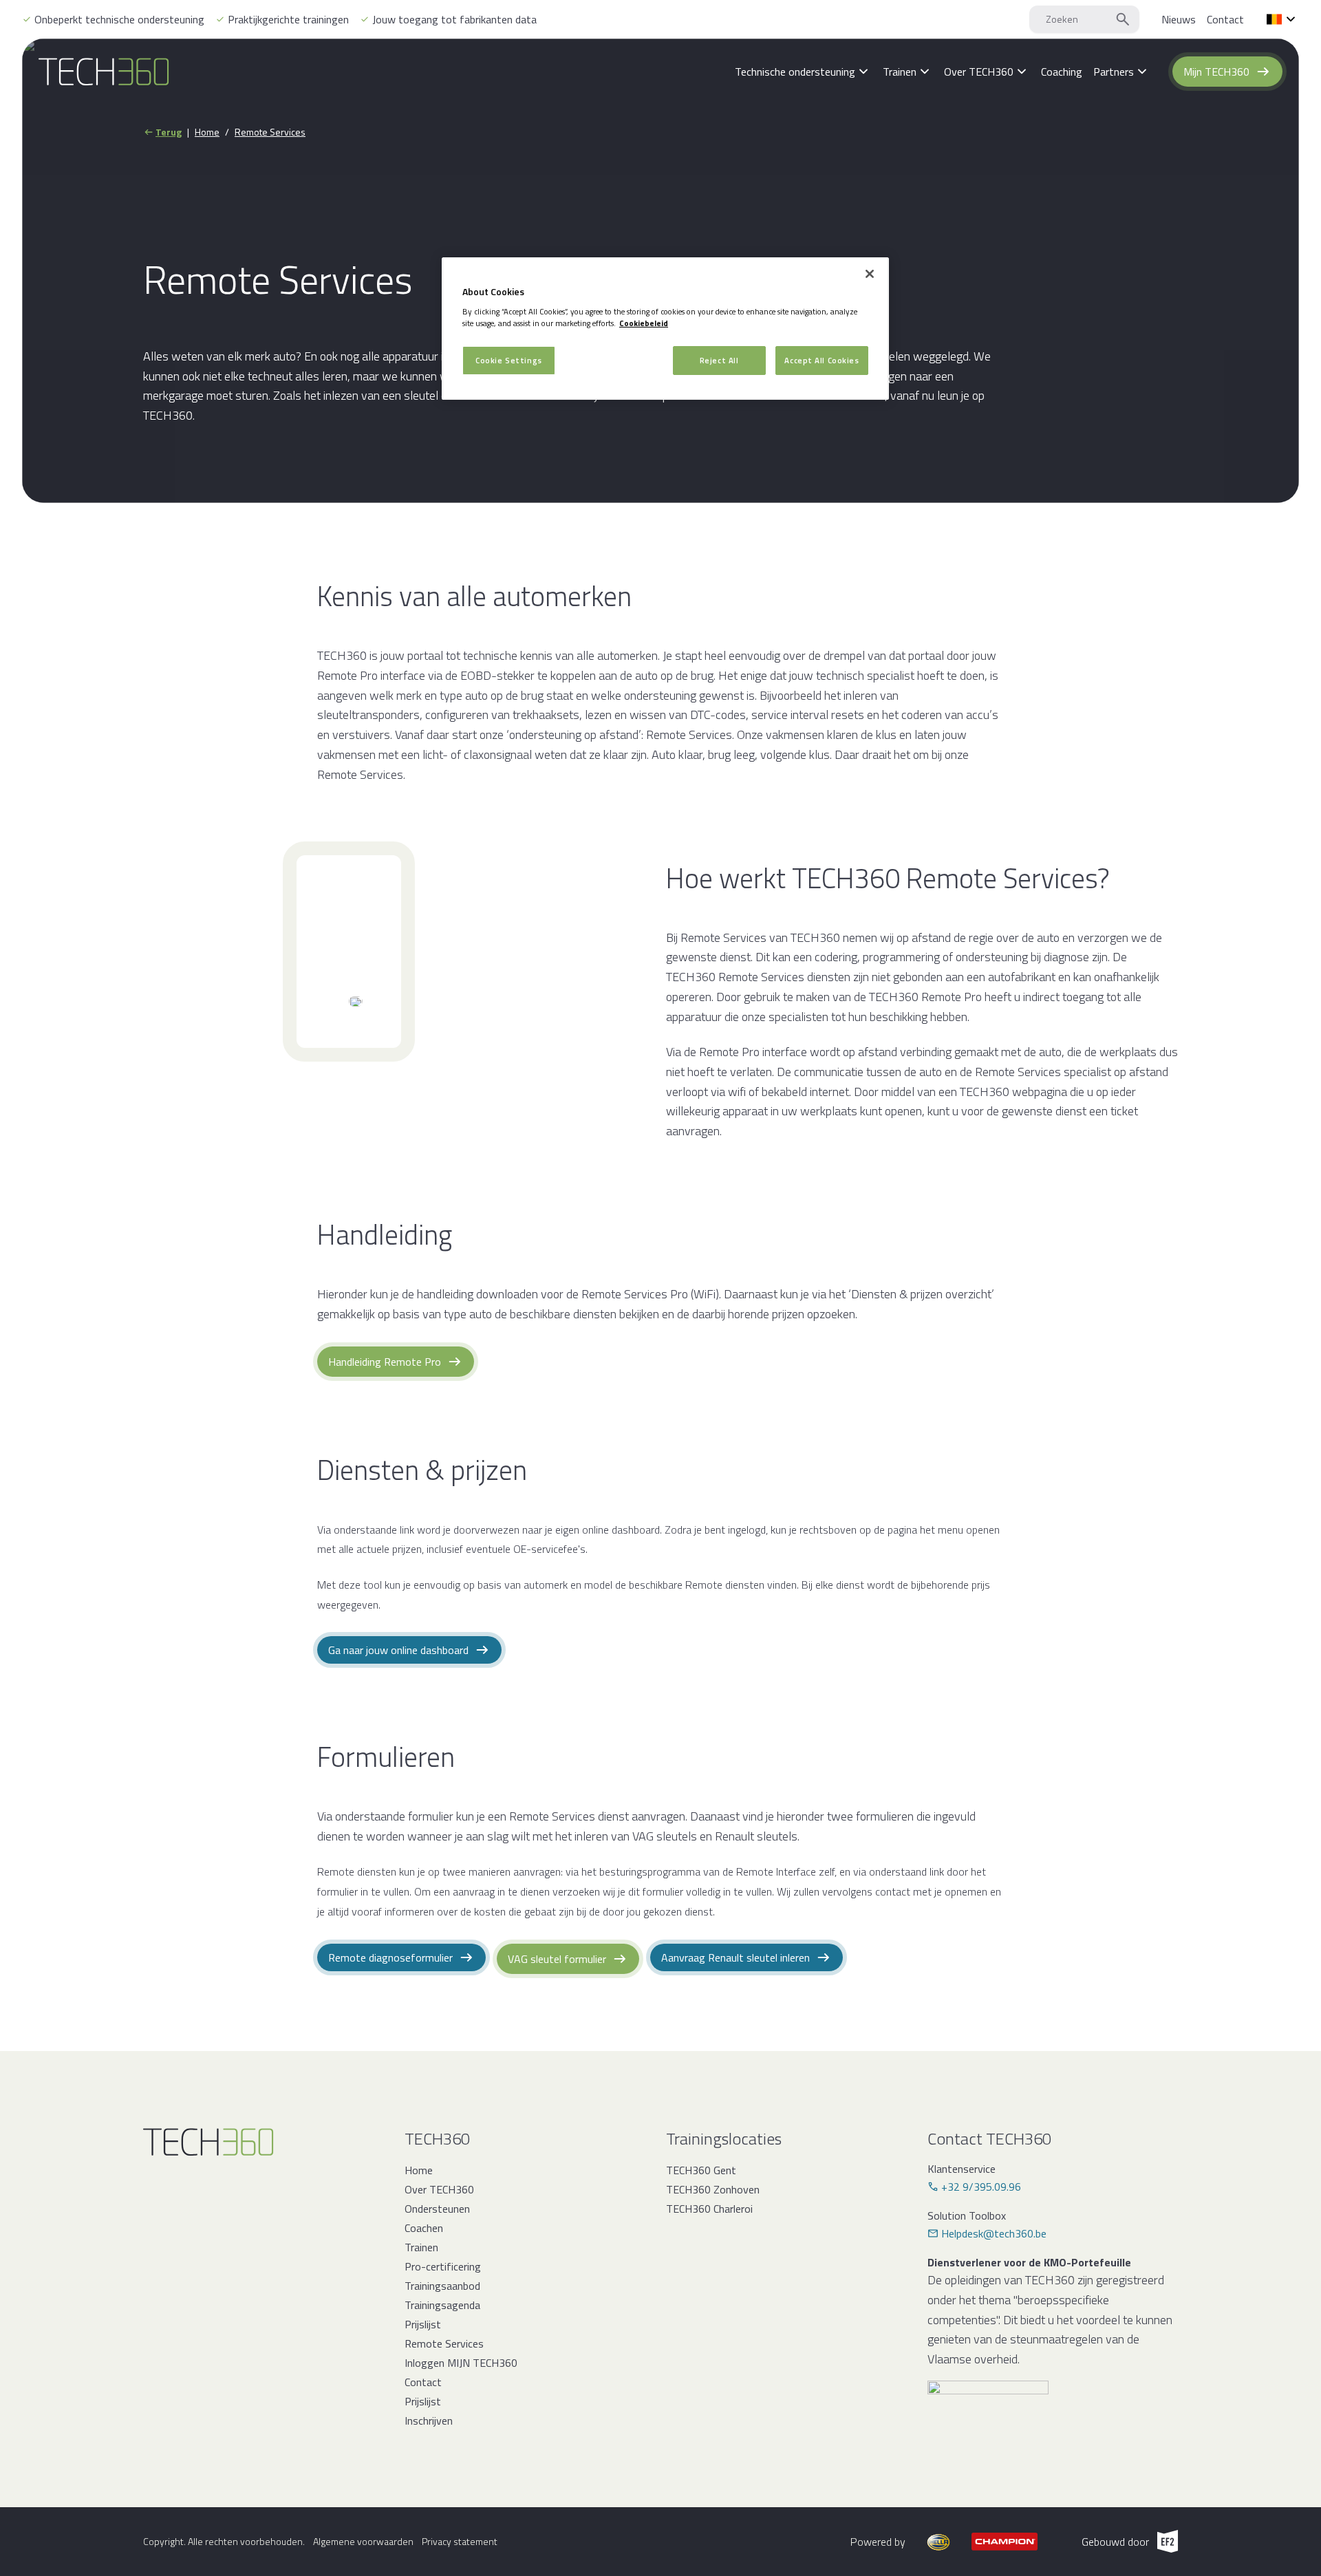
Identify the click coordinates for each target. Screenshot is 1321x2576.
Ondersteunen (437, 2209)
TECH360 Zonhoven (713, 2189)
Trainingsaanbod (442, 2286)
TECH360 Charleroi (709, 2209)
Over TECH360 (439, 2189)
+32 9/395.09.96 (981, 2187)
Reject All (719, 360)
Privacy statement (460, 2542)
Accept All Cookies (821, 360)
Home (207, 132)
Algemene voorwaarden (363, 2542)
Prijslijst (423, 2324)
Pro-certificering (443, 2266)
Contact (423, 2382)
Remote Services (270, 132)
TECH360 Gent (701, 2170)
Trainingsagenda (442, 2305)
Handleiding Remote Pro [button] (385, 1362)
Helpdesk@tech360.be (994, 2233)
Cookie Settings (509, 360)
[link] (1179, 19)
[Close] (870, 274)
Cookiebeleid (644, 323)
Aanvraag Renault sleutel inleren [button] (735, 1957)
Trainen (421, 2247)
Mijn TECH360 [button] (1216, 72)
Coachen (424, 2228)
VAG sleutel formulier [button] (557, 1959)
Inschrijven (429, 2421)
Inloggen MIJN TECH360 (461, 2363)
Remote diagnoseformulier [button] (390, 1957)
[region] (665, 329)
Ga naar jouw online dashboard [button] (398, 1650)
